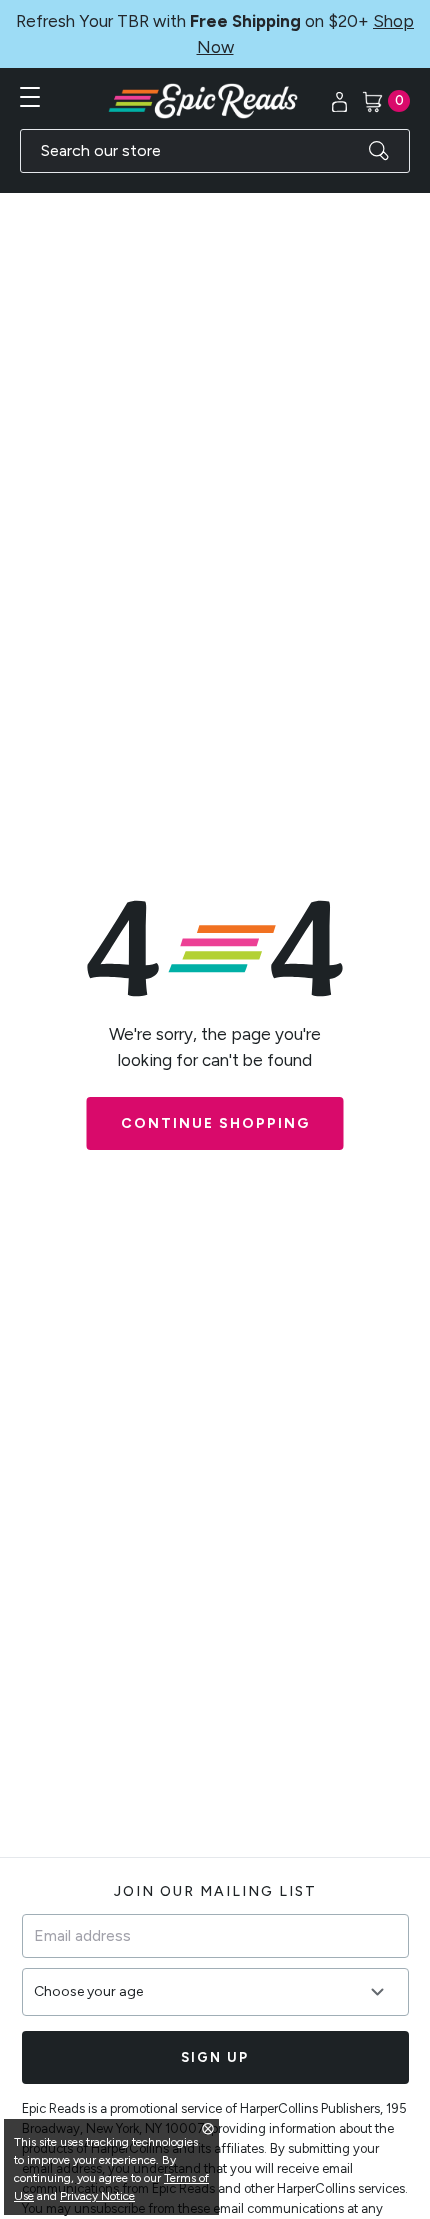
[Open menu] (30, 97)
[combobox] (215, 151)
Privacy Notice (97, 2196)
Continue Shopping (215, 1123)
